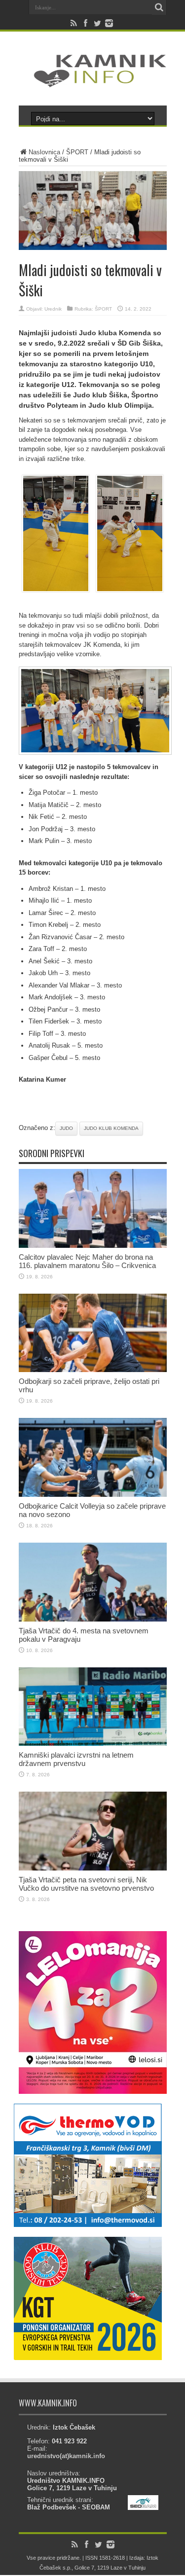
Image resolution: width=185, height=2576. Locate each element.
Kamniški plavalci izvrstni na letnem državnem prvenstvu (76, 1759)
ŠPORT (77, 152)
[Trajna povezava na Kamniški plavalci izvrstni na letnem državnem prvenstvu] (93, 1744)
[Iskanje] (159, 7)
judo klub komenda (111, 1128)
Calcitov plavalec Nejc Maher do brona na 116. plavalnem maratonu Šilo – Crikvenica (87, 1261)
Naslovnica (44, 152)
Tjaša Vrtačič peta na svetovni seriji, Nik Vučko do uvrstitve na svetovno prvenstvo (86, 1884)
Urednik (53, 309)
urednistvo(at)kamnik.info (66, 2456)
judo (66, 1128)
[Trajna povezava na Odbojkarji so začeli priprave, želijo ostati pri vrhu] (93, 1370)
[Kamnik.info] (93, 81)
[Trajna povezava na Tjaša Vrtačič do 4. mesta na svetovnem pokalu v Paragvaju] (93, 1619)
